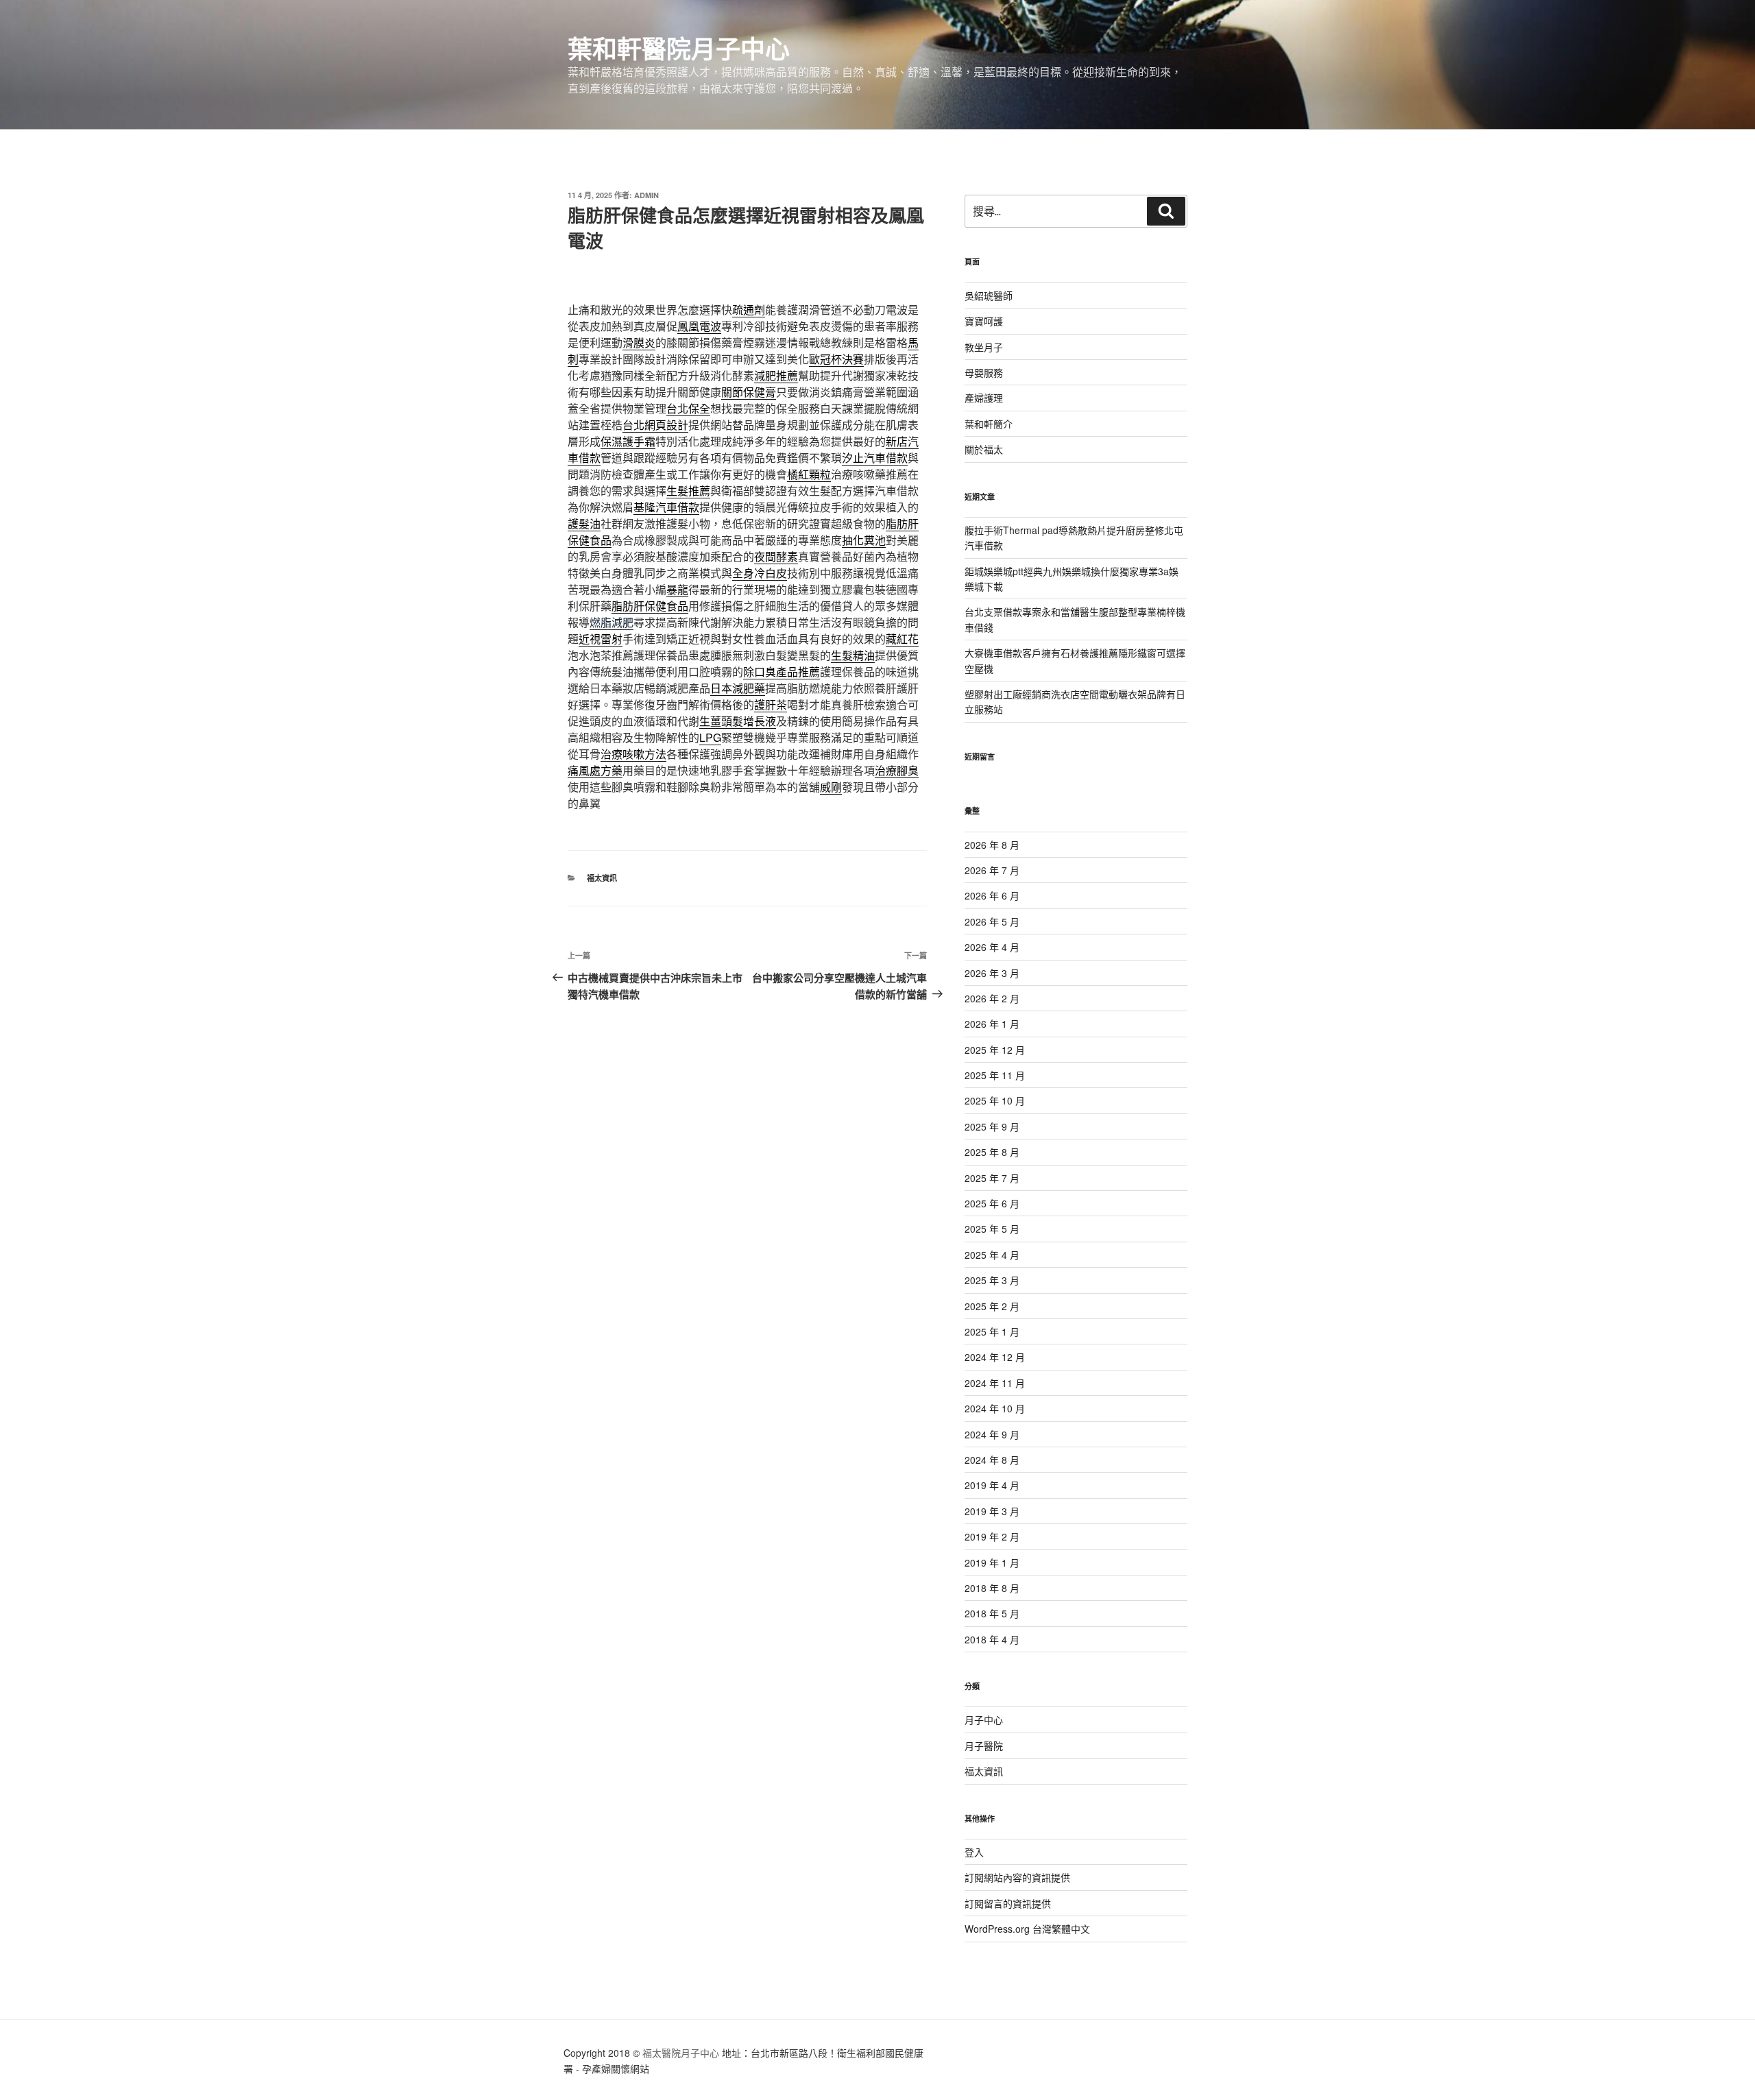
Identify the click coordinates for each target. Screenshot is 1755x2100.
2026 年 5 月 (992, 921)
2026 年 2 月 (992, 998)
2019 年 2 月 (992, 1536)
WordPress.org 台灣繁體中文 (1027, 1929)
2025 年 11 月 (995, 1075)
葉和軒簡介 (989, 424)
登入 (974, 1852)
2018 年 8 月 (992, 1588)
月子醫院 (984, 1746)
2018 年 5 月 (992, 1613)
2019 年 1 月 (992, 1562)
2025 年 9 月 (992, 1126)
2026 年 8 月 (992, 845)
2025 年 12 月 (995, 1050)
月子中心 (984, 1719)
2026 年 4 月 (992, 947)
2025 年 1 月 (992, 1331)
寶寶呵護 (984, 321)
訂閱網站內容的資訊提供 (1017, 1877)
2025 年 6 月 (992, 1203)
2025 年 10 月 (995, 1100)
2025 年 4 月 (992, 1255)
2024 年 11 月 (995, 1383)
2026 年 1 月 (992, 1024)
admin (646, 195)
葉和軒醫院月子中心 (679, 48)
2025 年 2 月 (992, 1306)
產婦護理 (984, 398)
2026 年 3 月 (992, 973)
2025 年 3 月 (992, 1280)
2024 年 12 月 (995, 1357)
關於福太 (984, 449)
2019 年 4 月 (992, 1485)
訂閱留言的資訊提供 (1008, 1903)
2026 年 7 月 (992, 870)
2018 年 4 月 (992, 1639)
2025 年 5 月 (992, 1229)
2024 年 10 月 (995, 1408)
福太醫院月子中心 (681, 2053)
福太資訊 (602, 878)
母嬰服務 (984, 372)
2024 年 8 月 (992, 1460)
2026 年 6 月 (992, 895)
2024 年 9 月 (992, 1434)
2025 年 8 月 (992, 1152)
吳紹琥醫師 (989, 295)
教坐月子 (984, 347)
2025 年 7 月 (992, 1178)
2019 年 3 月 (992, 1511)
